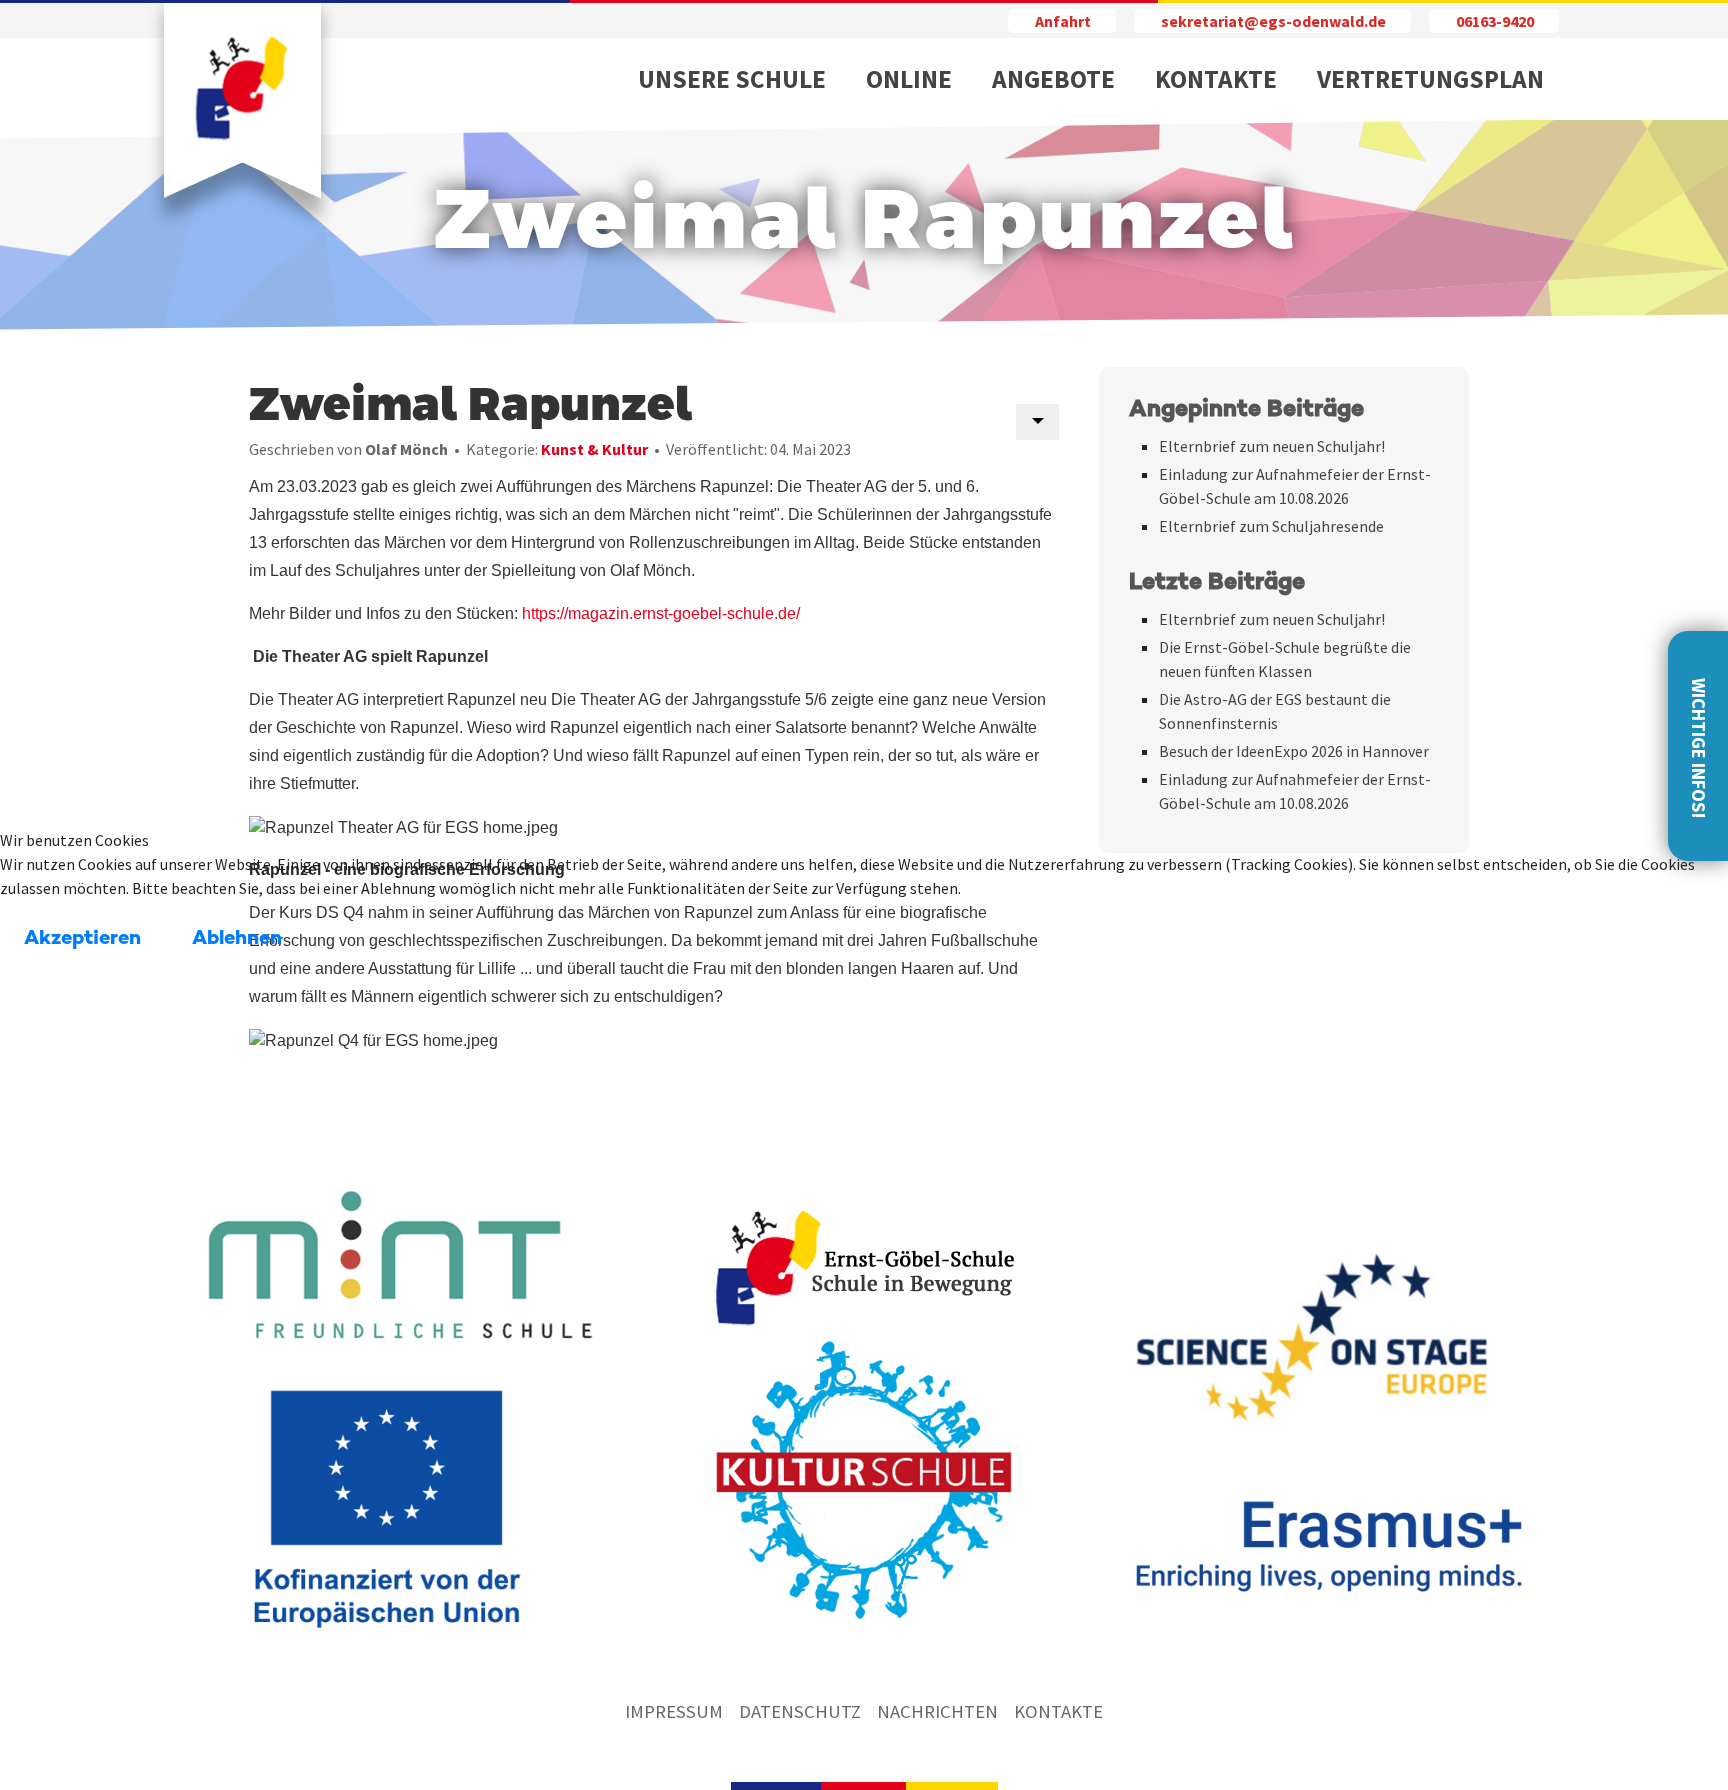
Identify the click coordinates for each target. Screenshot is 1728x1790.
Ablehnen (237, 939)
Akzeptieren (82, 939)
